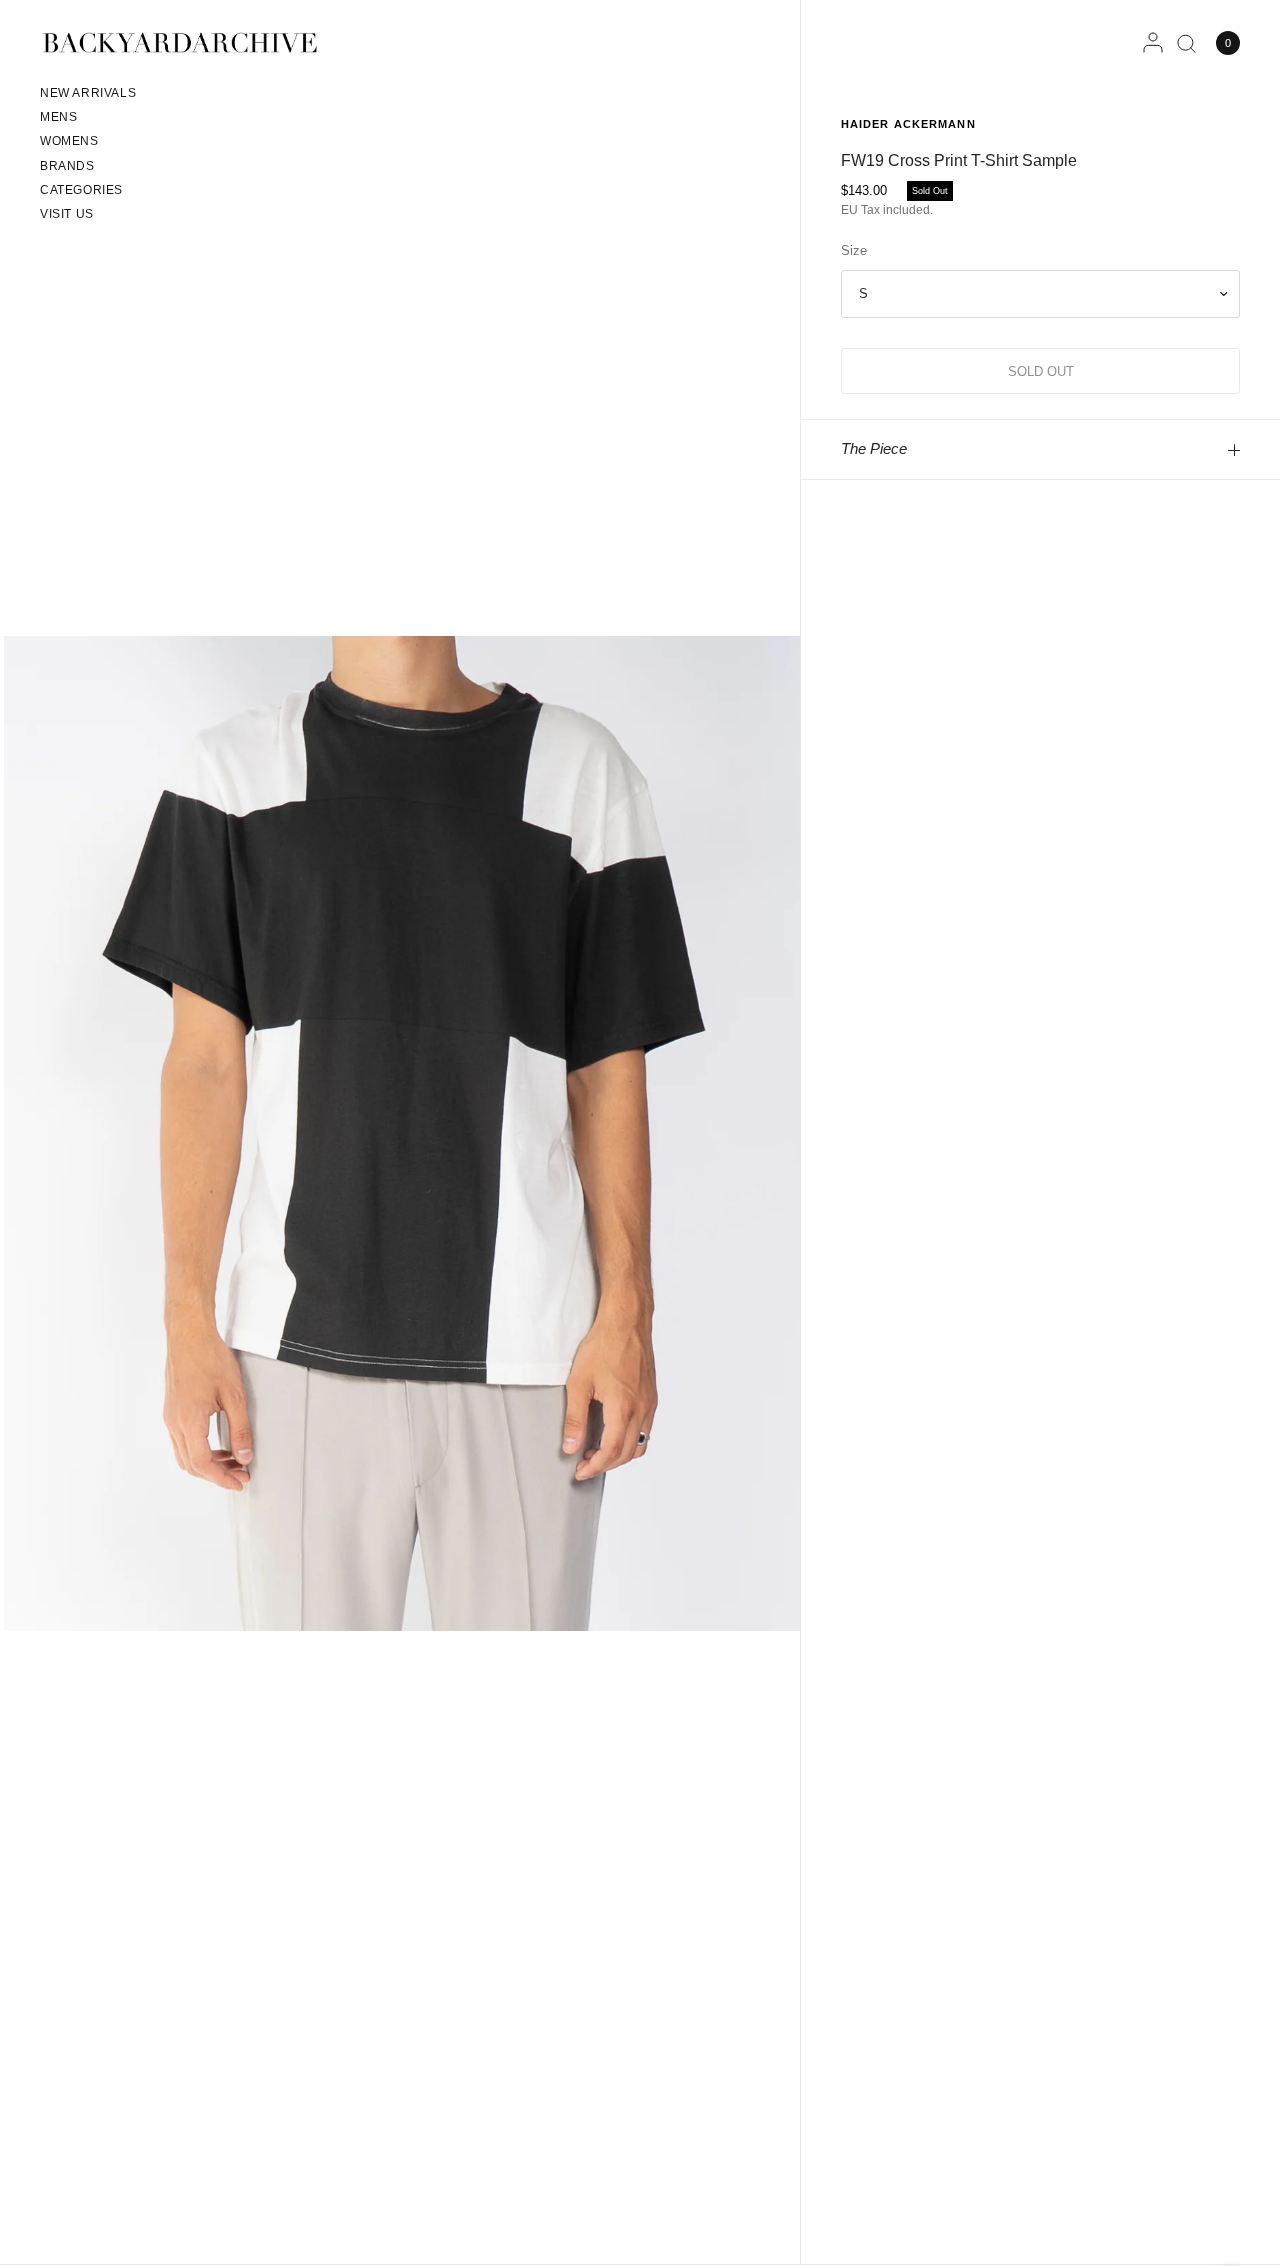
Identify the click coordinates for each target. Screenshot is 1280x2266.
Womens (69, 141)
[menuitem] (88, 96)
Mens (58, 117)
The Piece (874, 448)
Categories (81, 190)
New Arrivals (88, 93)
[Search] (1186, 43)
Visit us (67, 214)
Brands (67, 166)
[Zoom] (402, 1132)
